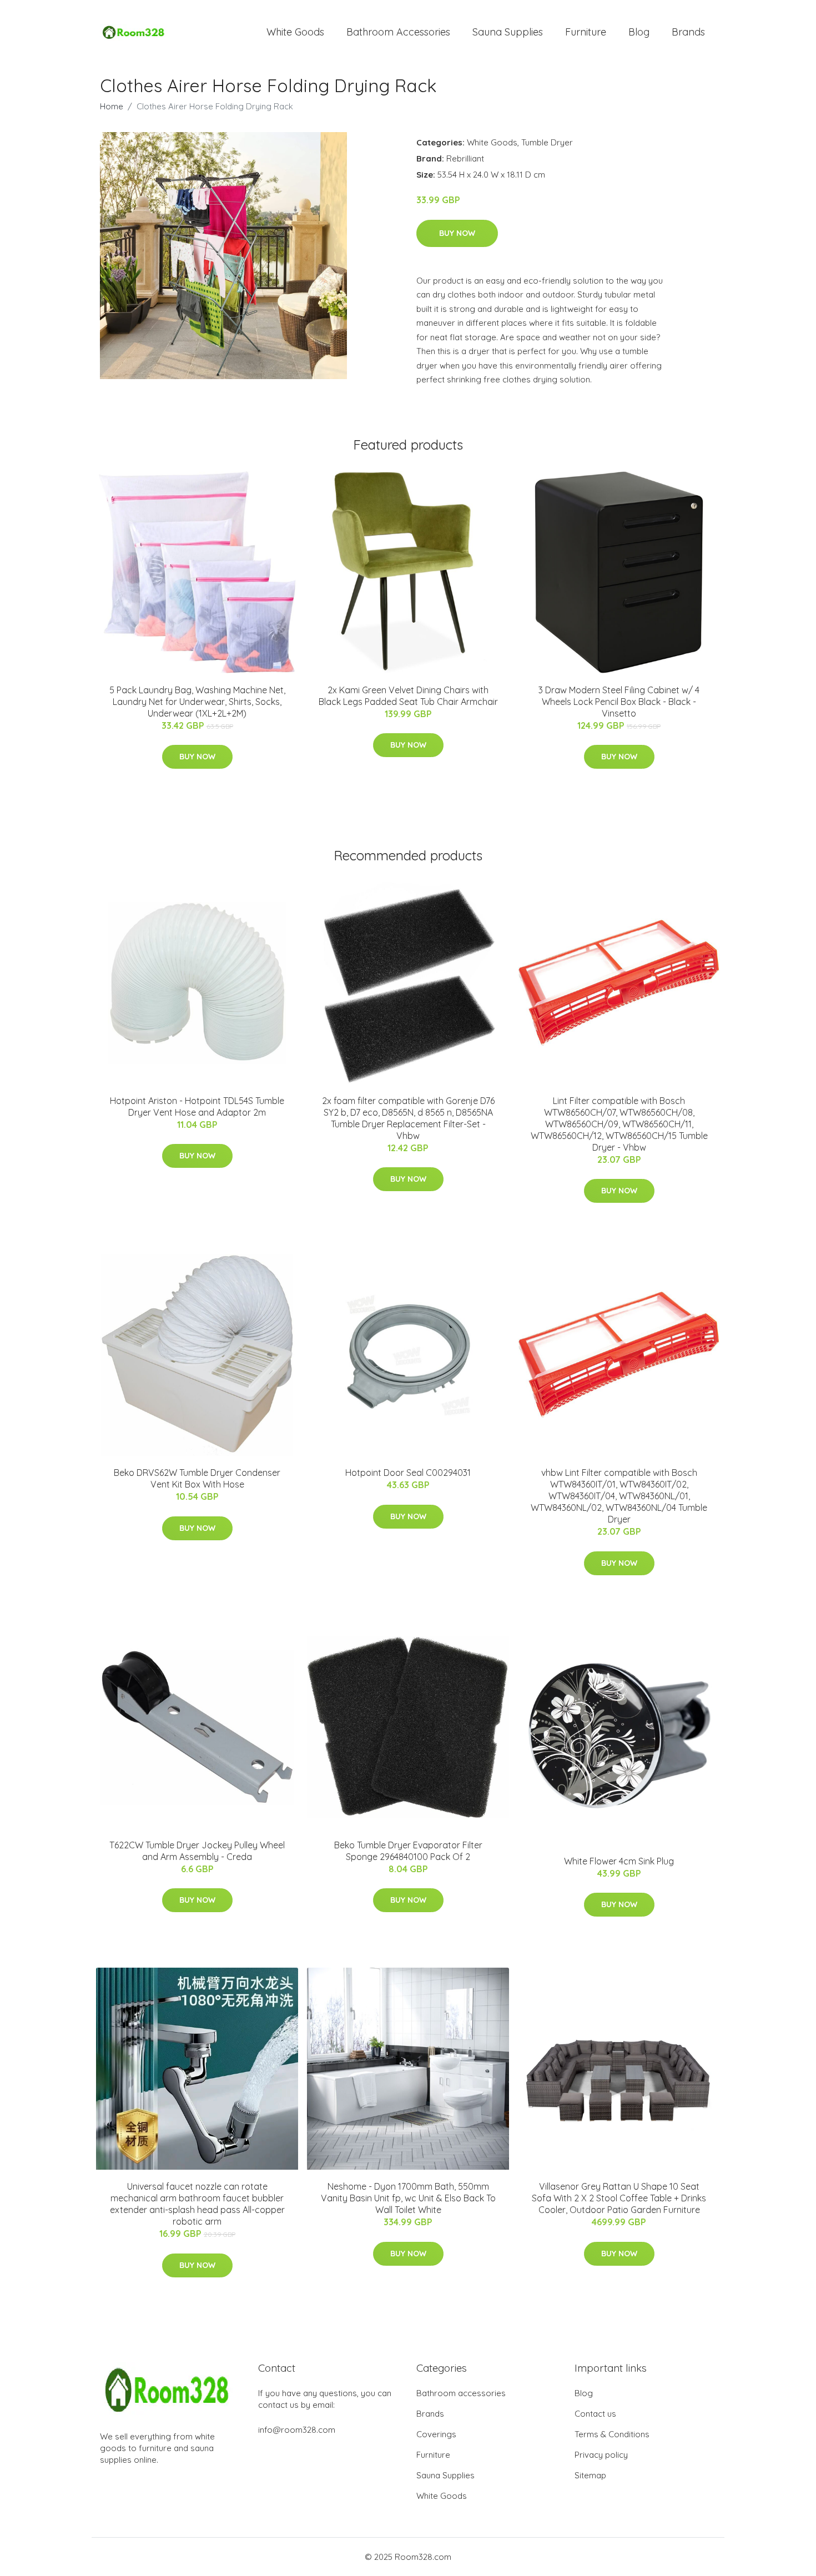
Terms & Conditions (612, 2434)
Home (112, 106)
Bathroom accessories (461, 2393)
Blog (639, 32)
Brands (688, 32)
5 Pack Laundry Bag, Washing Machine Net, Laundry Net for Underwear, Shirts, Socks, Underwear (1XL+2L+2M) (197, 702)
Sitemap (590, 2475)
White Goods (295, 32)
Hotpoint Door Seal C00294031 (408, 1473)
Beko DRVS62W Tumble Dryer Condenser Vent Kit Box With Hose (197, 1478)
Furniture (586, 32)
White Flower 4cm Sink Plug (619, 1861)
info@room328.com (297, 2430)
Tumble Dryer (547, 142)
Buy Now (457, 233)
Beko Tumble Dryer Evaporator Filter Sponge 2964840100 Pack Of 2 (408, 1851)
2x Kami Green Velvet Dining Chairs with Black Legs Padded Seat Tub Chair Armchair (408, 696)
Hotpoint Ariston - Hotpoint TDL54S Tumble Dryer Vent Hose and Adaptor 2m (197, 1106)
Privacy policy (601, 2455)
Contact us (595, 2414)
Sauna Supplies (508, 32)
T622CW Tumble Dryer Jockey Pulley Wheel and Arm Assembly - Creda (197, 1851)
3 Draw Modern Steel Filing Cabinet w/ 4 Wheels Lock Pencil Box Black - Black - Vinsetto (619, 702)
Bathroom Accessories (398, 32)
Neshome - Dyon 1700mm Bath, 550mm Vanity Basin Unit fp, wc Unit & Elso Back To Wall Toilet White (408, 2198)
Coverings (436, 2434)
